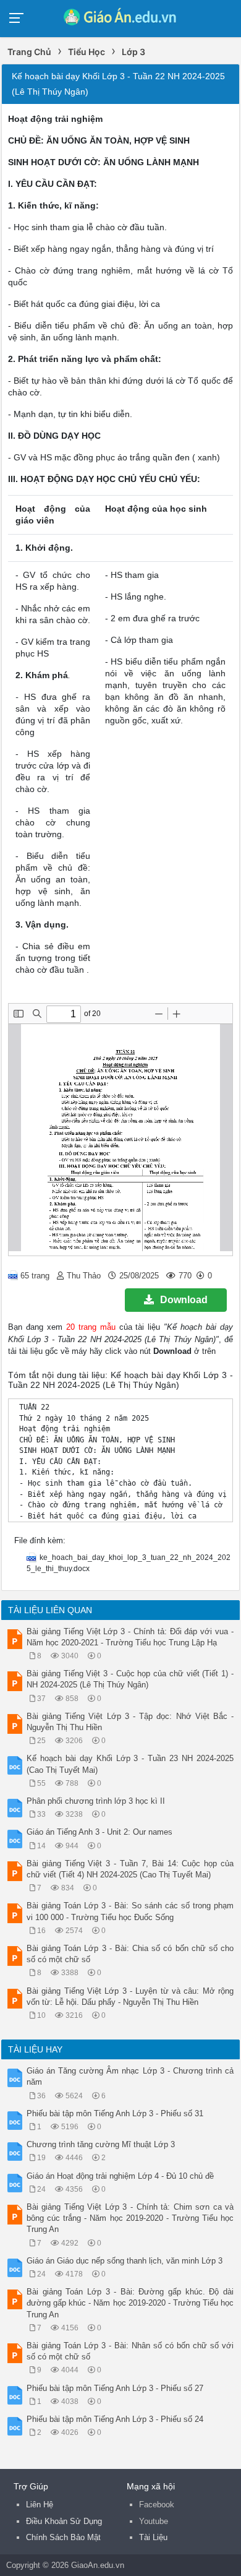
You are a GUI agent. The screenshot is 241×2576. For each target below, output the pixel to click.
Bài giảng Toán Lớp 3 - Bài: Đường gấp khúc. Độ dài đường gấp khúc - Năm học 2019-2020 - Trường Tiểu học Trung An (130, 2303)
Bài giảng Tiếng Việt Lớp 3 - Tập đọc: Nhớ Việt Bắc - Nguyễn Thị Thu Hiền (130, 1722)
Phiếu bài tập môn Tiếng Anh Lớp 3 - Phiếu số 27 (115, 2388)
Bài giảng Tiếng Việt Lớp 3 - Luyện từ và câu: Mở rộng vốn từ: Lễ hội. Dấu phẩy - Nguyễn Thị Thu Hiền (130, 1997)
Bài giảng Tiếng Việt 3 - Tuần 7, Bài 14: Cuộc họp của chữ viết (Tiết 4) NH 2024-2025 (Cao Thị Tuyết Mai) (130, 1869)
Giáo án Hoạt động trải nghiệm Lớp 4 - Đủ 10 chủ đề (120, 2176)
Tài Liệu (153, 2537)
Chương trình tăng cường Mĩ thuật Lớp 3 (101, 2144)
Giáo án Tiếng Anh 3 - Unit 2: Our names (99, 1832)
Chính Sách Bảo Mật (63, 2537)
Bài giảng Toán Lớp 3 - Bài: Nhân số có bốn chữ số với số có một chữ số (130, 2351)
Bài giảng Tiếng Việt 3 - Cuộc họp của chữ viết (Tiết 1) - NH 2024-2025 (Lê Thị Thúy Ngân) (130, 1679)
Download (184, 1300)
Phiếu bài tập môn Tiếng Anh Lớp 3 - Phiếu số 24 (115, 2419)
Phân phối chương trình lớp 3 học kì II (96, 1801)
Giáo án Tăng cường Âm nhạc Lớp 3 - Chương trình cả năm (130, 2076)
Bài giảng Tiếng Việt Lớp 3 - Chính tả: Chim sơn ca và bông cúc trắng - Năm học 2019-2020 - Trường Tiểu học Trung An (130, 2218)
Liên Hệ (40, 2505)
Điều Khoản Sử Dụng (64, 2521)
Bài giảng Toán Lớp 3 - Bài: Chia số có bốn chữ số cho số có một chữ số (130, 1954)
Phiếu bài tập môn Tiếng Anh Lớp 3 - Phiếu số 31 (115, 2113)
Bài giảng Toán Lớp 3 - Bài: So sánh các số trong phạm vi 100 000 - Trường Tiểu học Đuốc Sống (130, 1911)
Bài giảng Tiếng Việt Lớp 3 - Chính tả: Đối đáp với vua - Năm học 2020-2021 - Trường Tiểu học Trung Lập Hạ (130, 1637)
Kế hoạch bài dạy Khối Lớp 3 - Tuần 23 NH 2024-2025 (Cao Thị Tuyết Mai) (130, 1764)
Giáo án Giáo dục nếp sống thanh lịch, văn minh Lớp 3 (125, 2261)
